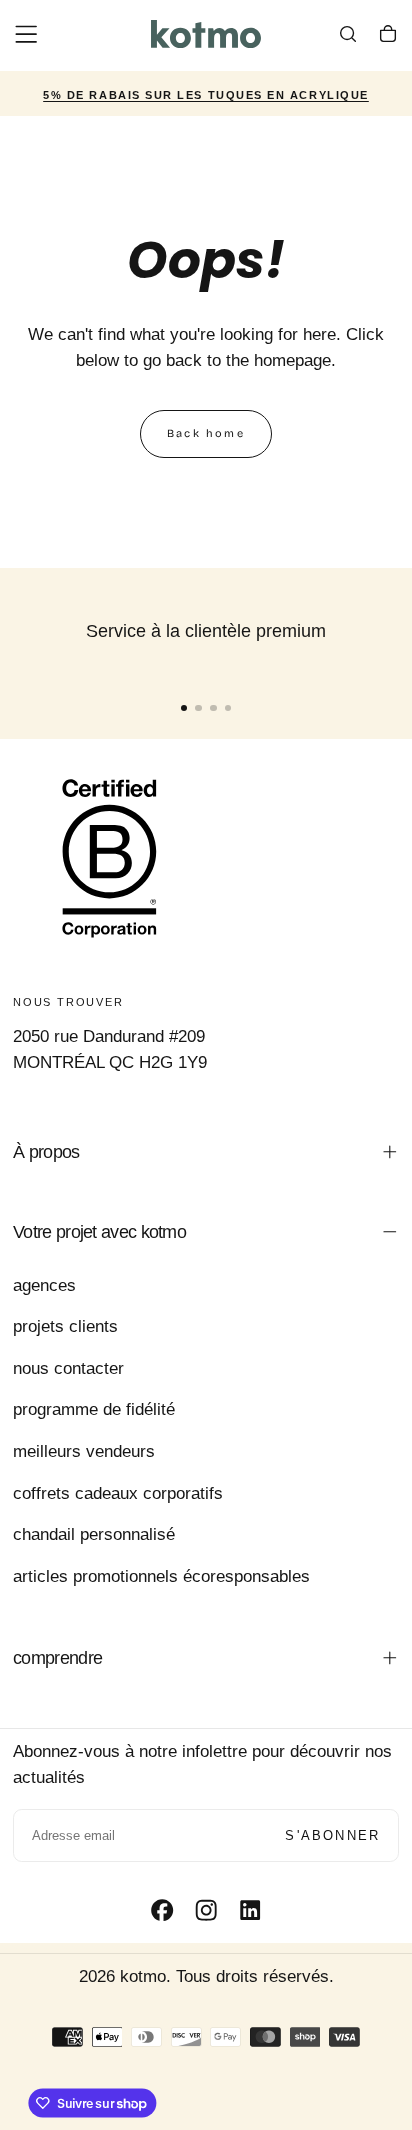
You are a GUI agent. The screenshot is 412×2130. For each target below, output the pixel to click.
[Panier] (388, 37)
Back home (206, 433)
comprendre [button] (57, 1658)
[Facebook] (162, 1910)
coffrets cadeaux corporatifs (118, 1493)
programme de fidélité (94, 1409)
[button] (26, 34)
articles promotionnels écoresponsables (161, 1576)
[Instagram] (206, 1910)
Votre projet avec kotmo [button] (99, 1232)
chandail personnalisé (94, 1534)
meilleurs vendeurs (84, 1451)
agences (44, 1285)
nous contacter (68, 1368)
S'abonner (332, 1835)
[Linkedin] (250, 1910)
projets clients (65, 1326)
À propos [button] (46, 1152)
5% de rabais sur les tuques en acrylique (206, 95)
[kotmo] (109, 857)
